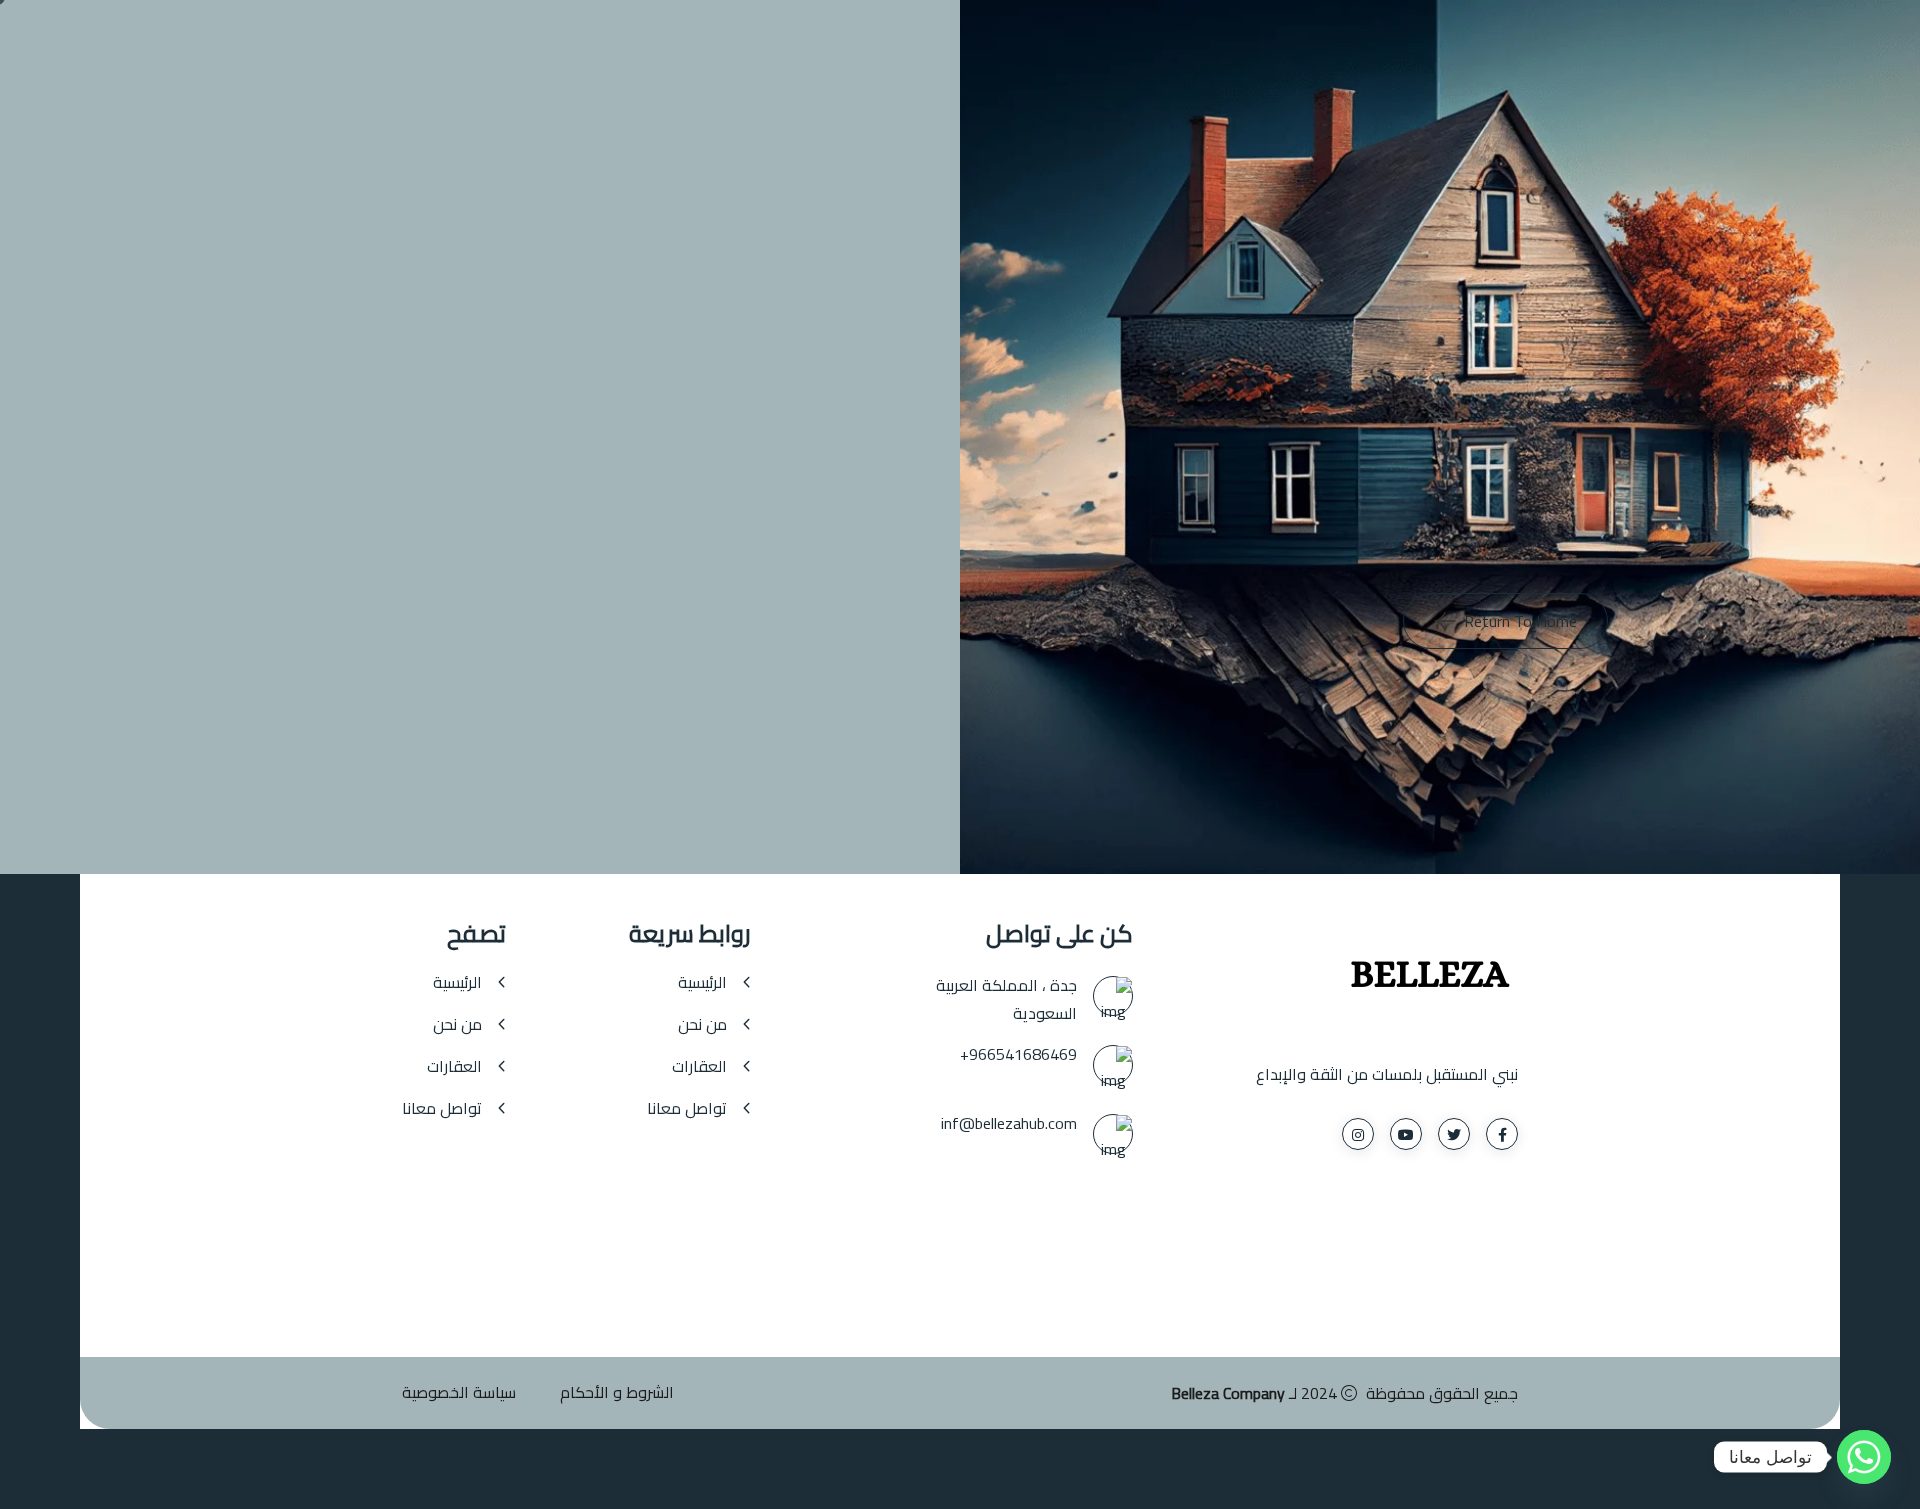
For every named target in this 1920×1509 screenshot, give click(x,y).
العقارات (699, 1066)
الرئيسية (702, 982)
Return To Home (1520, 621)
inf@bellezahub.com (1009, 1123)
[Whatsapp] (1864, 1457)
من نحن (702, 1024)
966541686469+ (1018, 1054)
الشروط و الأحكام (617, 1392)
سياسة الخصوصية (459, 1392)
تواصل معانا (687, 1108)
